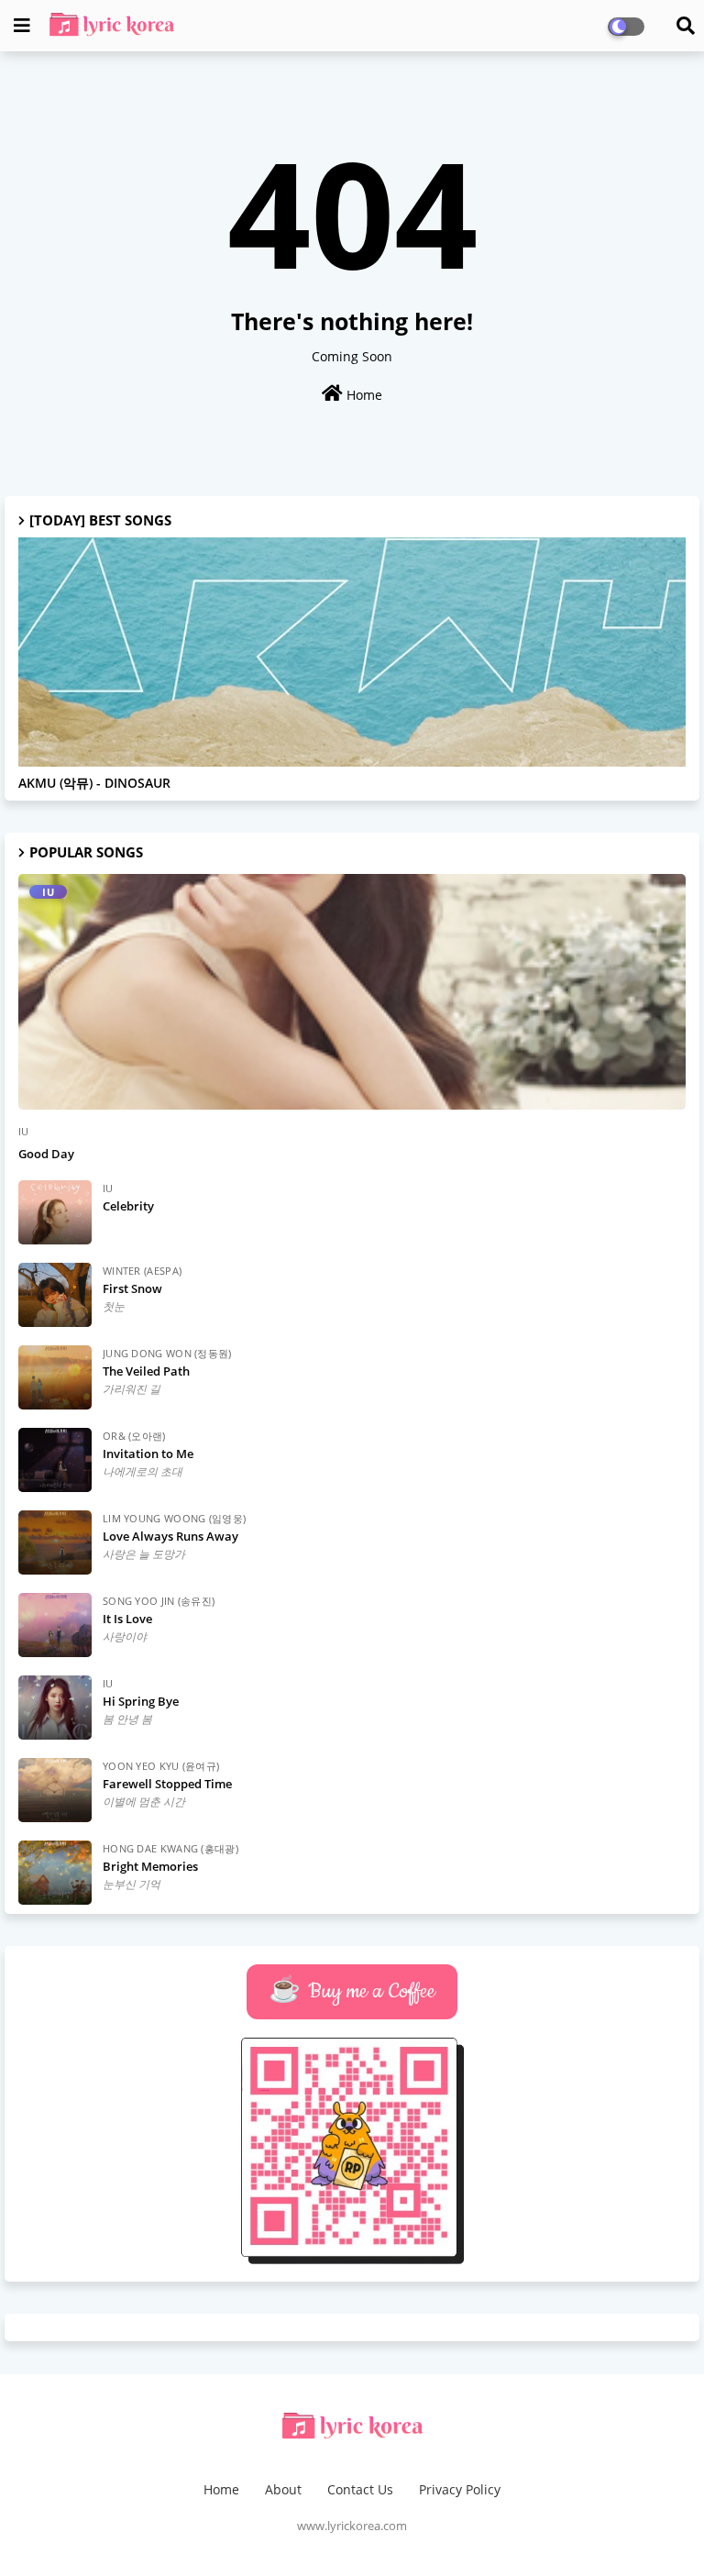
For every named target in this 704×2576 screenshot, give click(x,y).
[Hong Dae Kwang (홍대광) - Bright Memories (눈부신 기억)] (55, 1873)
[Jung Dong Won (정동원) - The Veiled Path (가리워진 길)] (55, 1377)
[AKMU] (352, 652)
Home (363, 395)
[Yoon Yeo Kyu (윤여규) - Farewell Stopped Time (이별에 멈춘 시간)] (55, 1790)
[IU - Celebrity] (55, 1212)
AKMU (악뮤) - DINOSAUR (94, 784)
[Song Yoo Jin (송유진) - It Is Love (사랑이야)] (55, 1625)
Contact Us (360, 2489)
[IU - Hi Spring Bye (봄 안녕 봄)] (55, 1708)
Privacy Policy (460, 2489)
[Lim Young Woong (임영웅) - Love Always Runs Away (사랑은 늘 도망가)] (55, 1542)
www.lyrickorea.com (352, 2526)
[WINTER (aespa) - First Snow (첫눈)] (55, 1295)
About (283, 2489)
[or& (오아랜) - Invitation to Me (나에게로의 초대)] (55, 1460)
